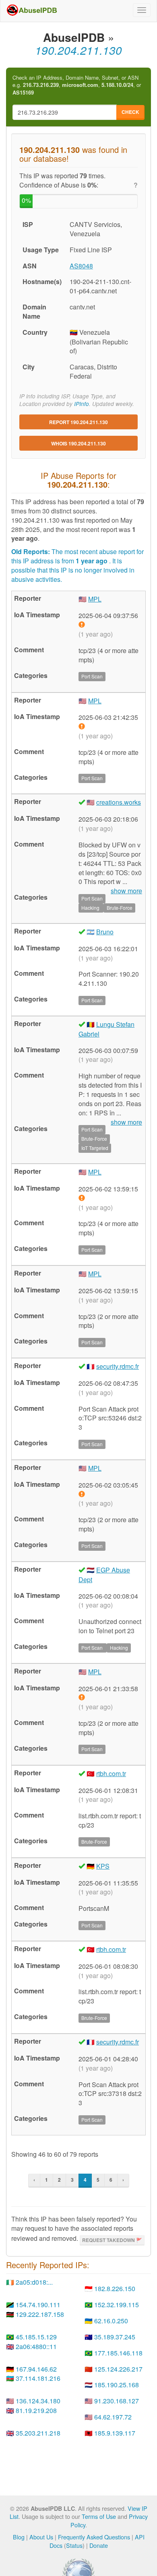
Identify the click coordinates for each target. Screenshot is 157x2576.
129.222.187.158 (40, 2314)
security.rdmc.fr (118, 1366)
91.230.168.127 (117, 2401)
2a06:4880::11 (36, 2346)
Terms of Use (99, 2516)
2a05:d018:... (34, 2282)
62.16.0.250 (111, 2321)
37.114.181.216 (38, 2378)
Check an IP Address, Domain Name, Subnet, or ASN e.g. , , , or (77, 85)
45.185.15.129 (36, 2337)
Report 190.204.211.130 (78, 422)
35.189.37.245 (115, 2337)
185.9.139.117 (115, 2433)
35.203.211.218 (38, 2433)
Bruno (105, 932)
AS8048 (81, 266)
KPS (103, 1866)
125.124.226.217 (118, 2369)
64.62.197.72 (113, 2417)
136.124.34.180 (38, 2401)
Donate (99, 2545)
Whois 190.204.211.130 (78, 443)
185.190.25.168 (117, 2385)
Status (74, 2545)
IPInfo (82, 404)
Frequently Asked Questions (94, 2537)
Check (130, 112)
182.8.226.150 (115, 2289)
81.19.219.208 (36, 2410)
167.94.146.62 (36, 2369)
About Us (41, 2537)
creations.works (119, 802)
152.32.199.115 (117, 2305)
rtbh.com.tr (111, 1773)
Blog (19, 2537)
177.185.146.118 (118, 2353)
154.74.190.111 (38, 2305)
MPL (95, 599)
